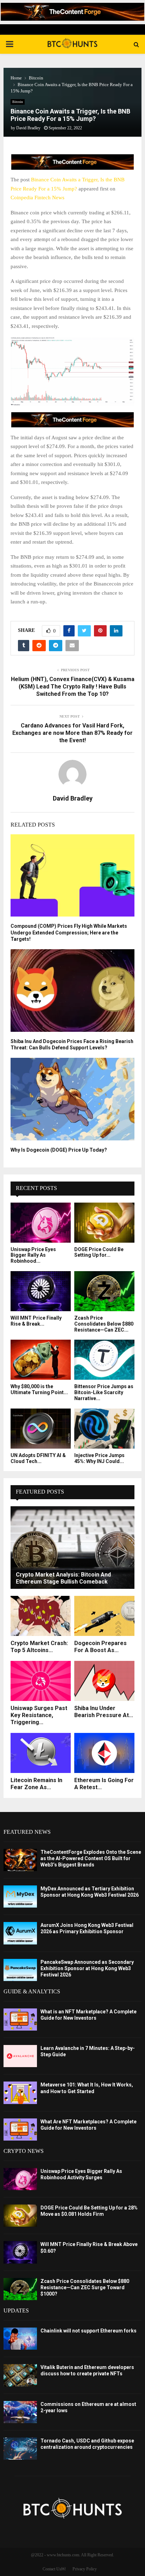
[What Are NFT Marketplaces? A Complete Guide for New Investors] (20, 2130)
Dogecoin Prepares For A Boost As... (100, 1647)
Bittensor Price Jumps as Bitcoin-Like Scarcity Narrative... (104, 1392)
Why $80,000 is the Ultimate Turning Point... (39, 1389)
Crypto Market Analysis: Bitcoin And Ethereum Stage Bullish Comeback (63, 1578)
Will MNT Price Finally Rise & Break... (36, 1321)
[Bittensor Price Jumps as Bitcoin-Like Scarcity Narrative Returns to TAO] (104, 1360)
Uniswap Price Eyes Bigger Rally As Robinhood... (33, 1255)
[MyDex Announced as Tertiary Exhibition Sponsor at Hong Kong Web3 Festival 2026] (20, 1897)
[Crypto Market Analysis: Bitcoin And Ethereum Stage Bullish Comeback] (72, 1548)
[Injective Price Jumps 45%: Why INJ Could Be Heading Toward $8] (104, 1429)
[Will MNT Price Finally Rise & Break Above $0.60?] (41, 1291)
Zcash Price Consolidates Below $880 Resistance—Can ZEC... (104, 1324)
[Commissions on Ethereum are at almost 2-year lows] (20, 2412)
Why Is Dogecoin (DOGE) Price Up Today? (59, 1150)
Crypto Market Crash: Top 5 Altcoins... (39, 1647)
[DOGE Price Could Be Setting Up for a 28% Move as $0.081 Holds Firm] (104, 1223)
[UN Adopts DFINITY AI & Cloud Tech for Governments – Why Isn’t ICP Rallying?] (41, 1429)
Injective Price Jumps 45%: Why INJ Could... (99, 1458)
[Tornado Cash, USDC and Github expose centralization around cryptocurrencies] (20, 2449)
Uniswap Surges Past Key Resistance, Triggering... (39, 1715)
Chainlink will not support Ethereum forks (89, 2331)
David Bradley (28, 128)
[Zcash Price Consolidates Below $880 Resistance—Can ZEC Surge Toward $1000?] (104, 1291)
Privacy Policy (85, 2569)
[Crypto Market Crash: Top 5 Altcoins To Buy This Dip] (41, 1616)
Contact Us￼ (54, 2569)
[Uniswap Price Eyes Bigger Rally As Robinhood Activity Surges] (41, 1223)
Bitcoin (18, 102)
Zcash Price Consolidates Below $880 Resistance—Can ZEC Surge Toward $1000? (85, 2287)
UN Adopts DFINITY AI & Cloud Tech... (38, 1458)
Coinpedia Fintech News (37, 198)
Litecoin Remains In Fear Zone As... (36, 1784)
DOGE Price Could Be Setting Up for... (99, 1252)
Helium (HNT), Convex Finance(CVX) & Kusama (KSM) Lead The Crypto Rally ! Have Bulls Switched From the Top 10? (73, 687)
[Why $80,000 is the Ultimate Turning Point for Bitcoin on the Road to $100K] (41, 1360)
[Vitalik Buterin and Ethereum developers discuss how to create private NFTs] (20, 2375)
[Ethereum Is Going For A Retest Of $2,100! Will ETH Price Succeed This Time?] (104, 1753)
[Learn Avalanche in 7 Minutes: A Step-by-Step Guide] (20, 2056)
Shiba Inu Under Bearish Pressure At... (104, 1712)
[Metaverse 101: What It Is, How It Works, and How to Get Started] (20, 2093)
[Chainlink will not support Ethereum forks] (20, 2339)
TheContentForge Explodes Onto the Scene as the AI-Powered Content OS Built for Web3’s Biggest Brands (91, 1858)
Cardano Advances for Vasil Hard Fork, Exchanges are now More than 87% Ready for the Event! (72, 733)
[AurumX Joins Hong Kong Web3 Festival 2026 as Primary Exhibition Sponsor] (20, 1933)
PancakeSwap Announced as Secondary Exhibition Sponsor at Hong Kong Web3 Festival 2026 (87, 1968)
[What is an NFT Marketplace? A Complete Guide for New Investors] (20, 2020)
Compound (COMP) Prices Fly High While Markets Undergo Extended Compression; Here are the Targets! (69, 932)
